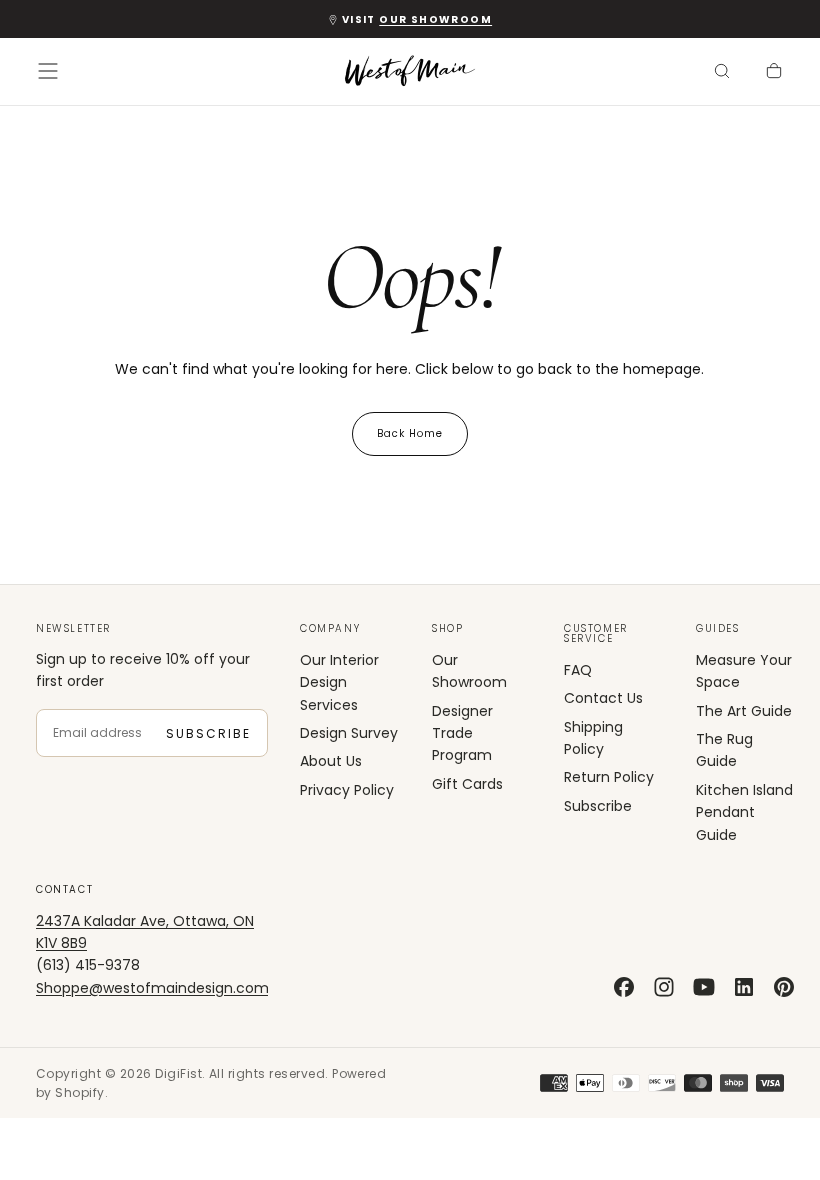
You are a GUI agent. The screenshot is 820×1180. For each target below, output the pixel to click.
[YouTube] (704, 987)
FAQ (578, 670)
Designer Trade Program (462, 733)
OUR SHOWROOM (435, 19)
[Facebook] (624, 987)
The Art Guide (744, 711)
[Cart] (774, 73)
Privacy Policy (347, 790)
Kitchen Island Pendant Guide (744, 812)
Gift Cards (467, 784)
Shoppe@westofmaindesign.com (152, 988)
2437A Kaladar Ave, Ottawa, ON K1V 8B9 (145, 932)
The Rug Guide (724, 750)
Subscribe (208, 733)
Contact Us (603, 698)
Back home (410, 433)
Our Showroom (469, 671)
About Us (331, 761)
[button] (48, 71)
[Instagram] (664, 987)
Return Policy (609, 777)
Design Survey (349, 733)
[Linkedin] (744, 987)
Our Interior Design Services (339, 682)
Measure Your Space (744, 671)
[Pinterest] (784, 987)
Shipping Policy (593, 738)
